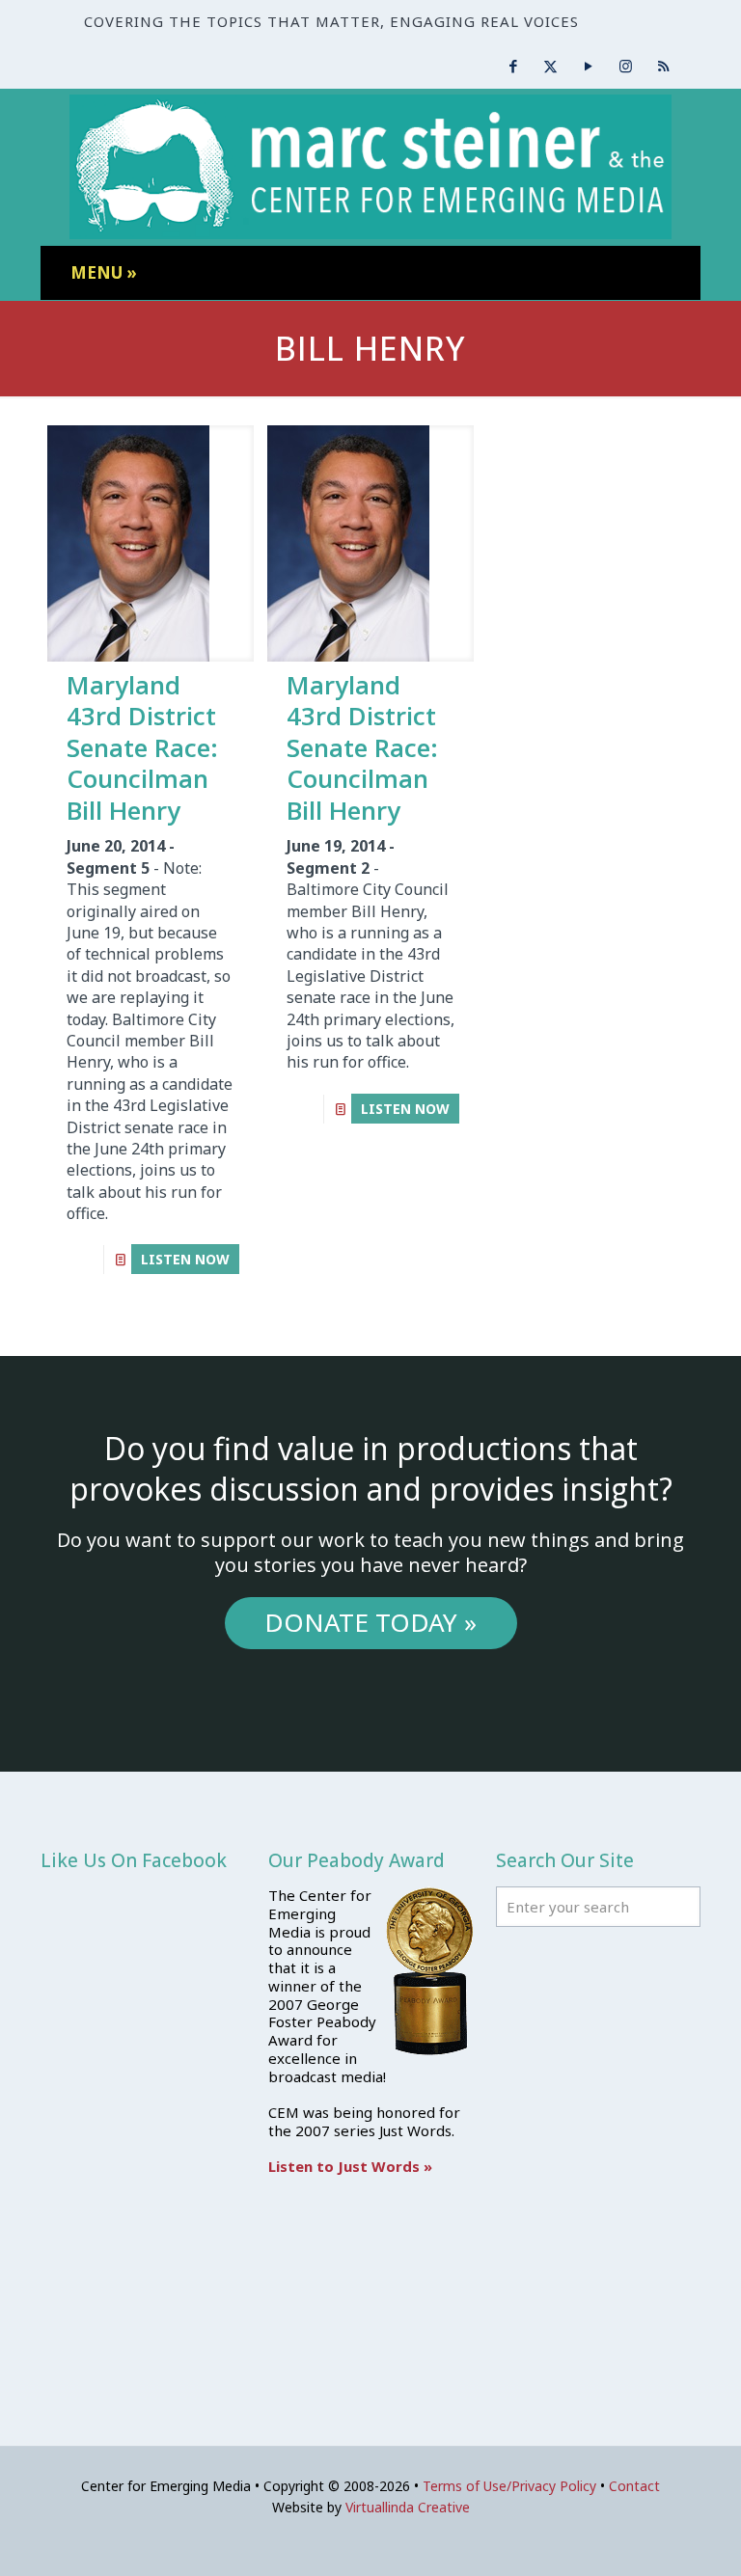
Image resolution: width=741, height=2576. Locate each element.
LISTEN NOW (185, 1259)
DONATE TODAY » (370, 1622)
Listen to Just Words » (350, 2166)
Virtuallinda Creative (408, 2507)
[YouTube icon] (588, 66)
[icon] (663, 66)
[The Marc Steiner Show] (370, 167)
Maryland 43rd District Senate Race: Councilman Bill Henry (142, 747)
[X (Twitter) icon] (550, 66)
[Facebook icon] (513, 66)
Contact (634, 2486)
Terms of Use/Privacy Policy (509, 2486)
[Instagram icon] (626, 66)
